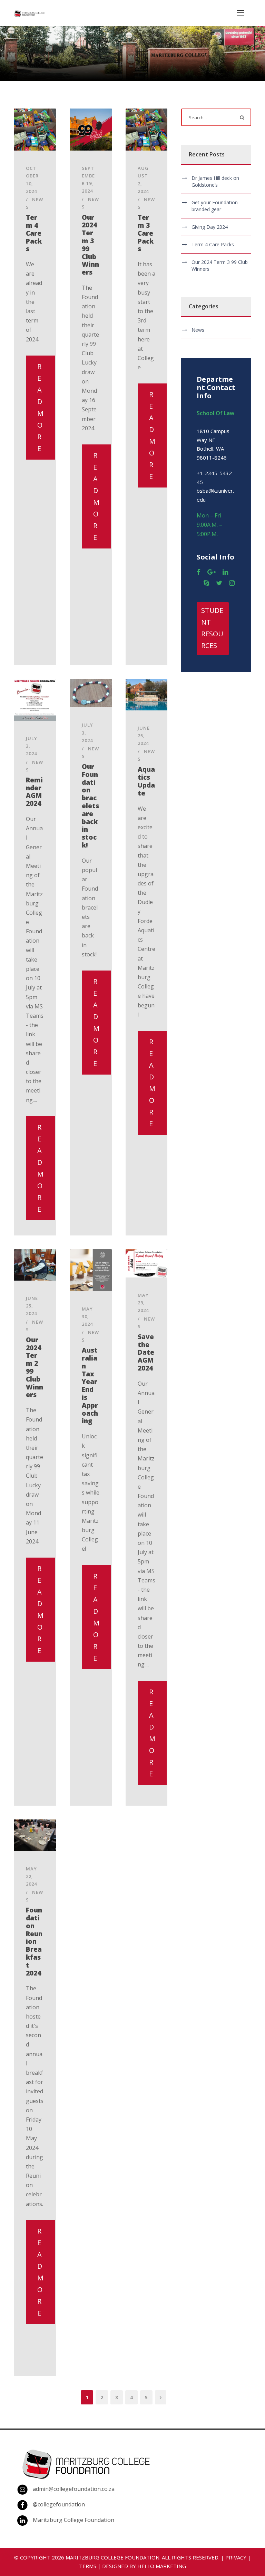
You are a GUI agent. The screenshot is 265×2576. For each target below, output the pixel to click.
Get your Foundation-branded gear (215, 206)
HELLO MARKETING (162, 2566)
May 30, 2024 (87, 1316)
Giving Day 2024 (210, 227)
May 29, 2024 (143, 1303)
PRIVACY (236, 2557)
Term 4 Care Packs (34, 233)
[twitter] (219, 583)
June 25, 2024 (144, 736)
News (198, 330)
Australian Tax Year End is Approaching (90, 1386)
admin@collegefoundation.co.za (74, 2489)
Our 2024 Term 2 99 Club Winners (35, 1367)
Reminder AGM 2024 (34, 792)
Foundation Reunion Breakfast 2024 (34, 1941)
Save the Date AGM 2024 (146, 1352)
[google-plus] (212, 572)
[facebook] (199, 572)
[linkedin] (225, 572)
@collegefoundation (59, 2504)
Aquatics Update (146, 781)
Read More (40, 407)
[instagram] (232, 583)
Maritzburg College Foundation (73, 2520)
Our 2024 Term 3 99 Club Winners (90, 245)
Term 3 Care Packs (146, 233)
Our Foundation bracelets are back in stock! (90, 806)
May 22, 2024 (31, 1876)
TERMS (88, 2566)
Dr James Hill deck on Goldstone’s (215, 181)
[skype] (206, 583)
